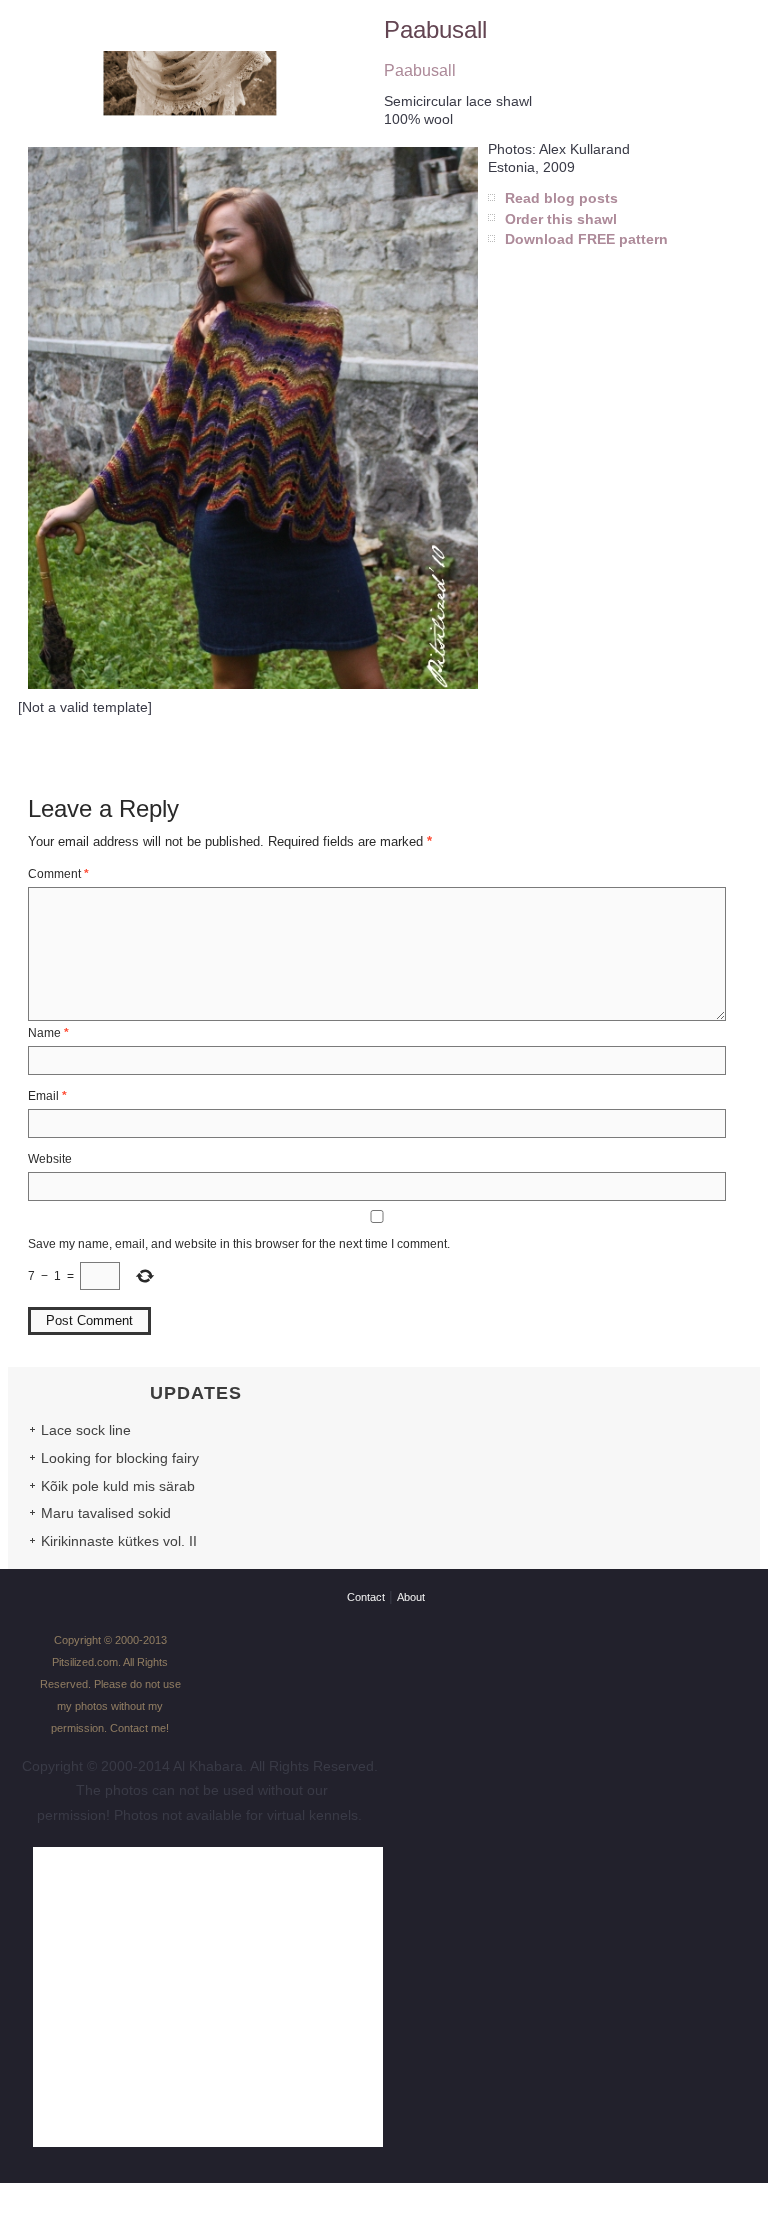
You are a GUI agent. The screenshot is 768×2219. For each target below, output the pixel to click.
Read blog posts (561, 198)
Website (50, 1159)
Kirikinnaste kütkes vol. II (119, 1541)
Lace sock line (86, 1430)
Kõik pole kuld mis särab (118, 1486)
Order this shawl (561, 219)
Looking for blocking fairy (120, 1458)
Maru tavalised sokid (106, 1513)
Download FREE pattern (586, 239)
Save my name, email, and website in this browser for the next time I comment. (239, 1244)
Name (48, 1033)
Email (47, 1096)
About (411, 1597)
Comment (58, 874)
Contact (366, 1597)
